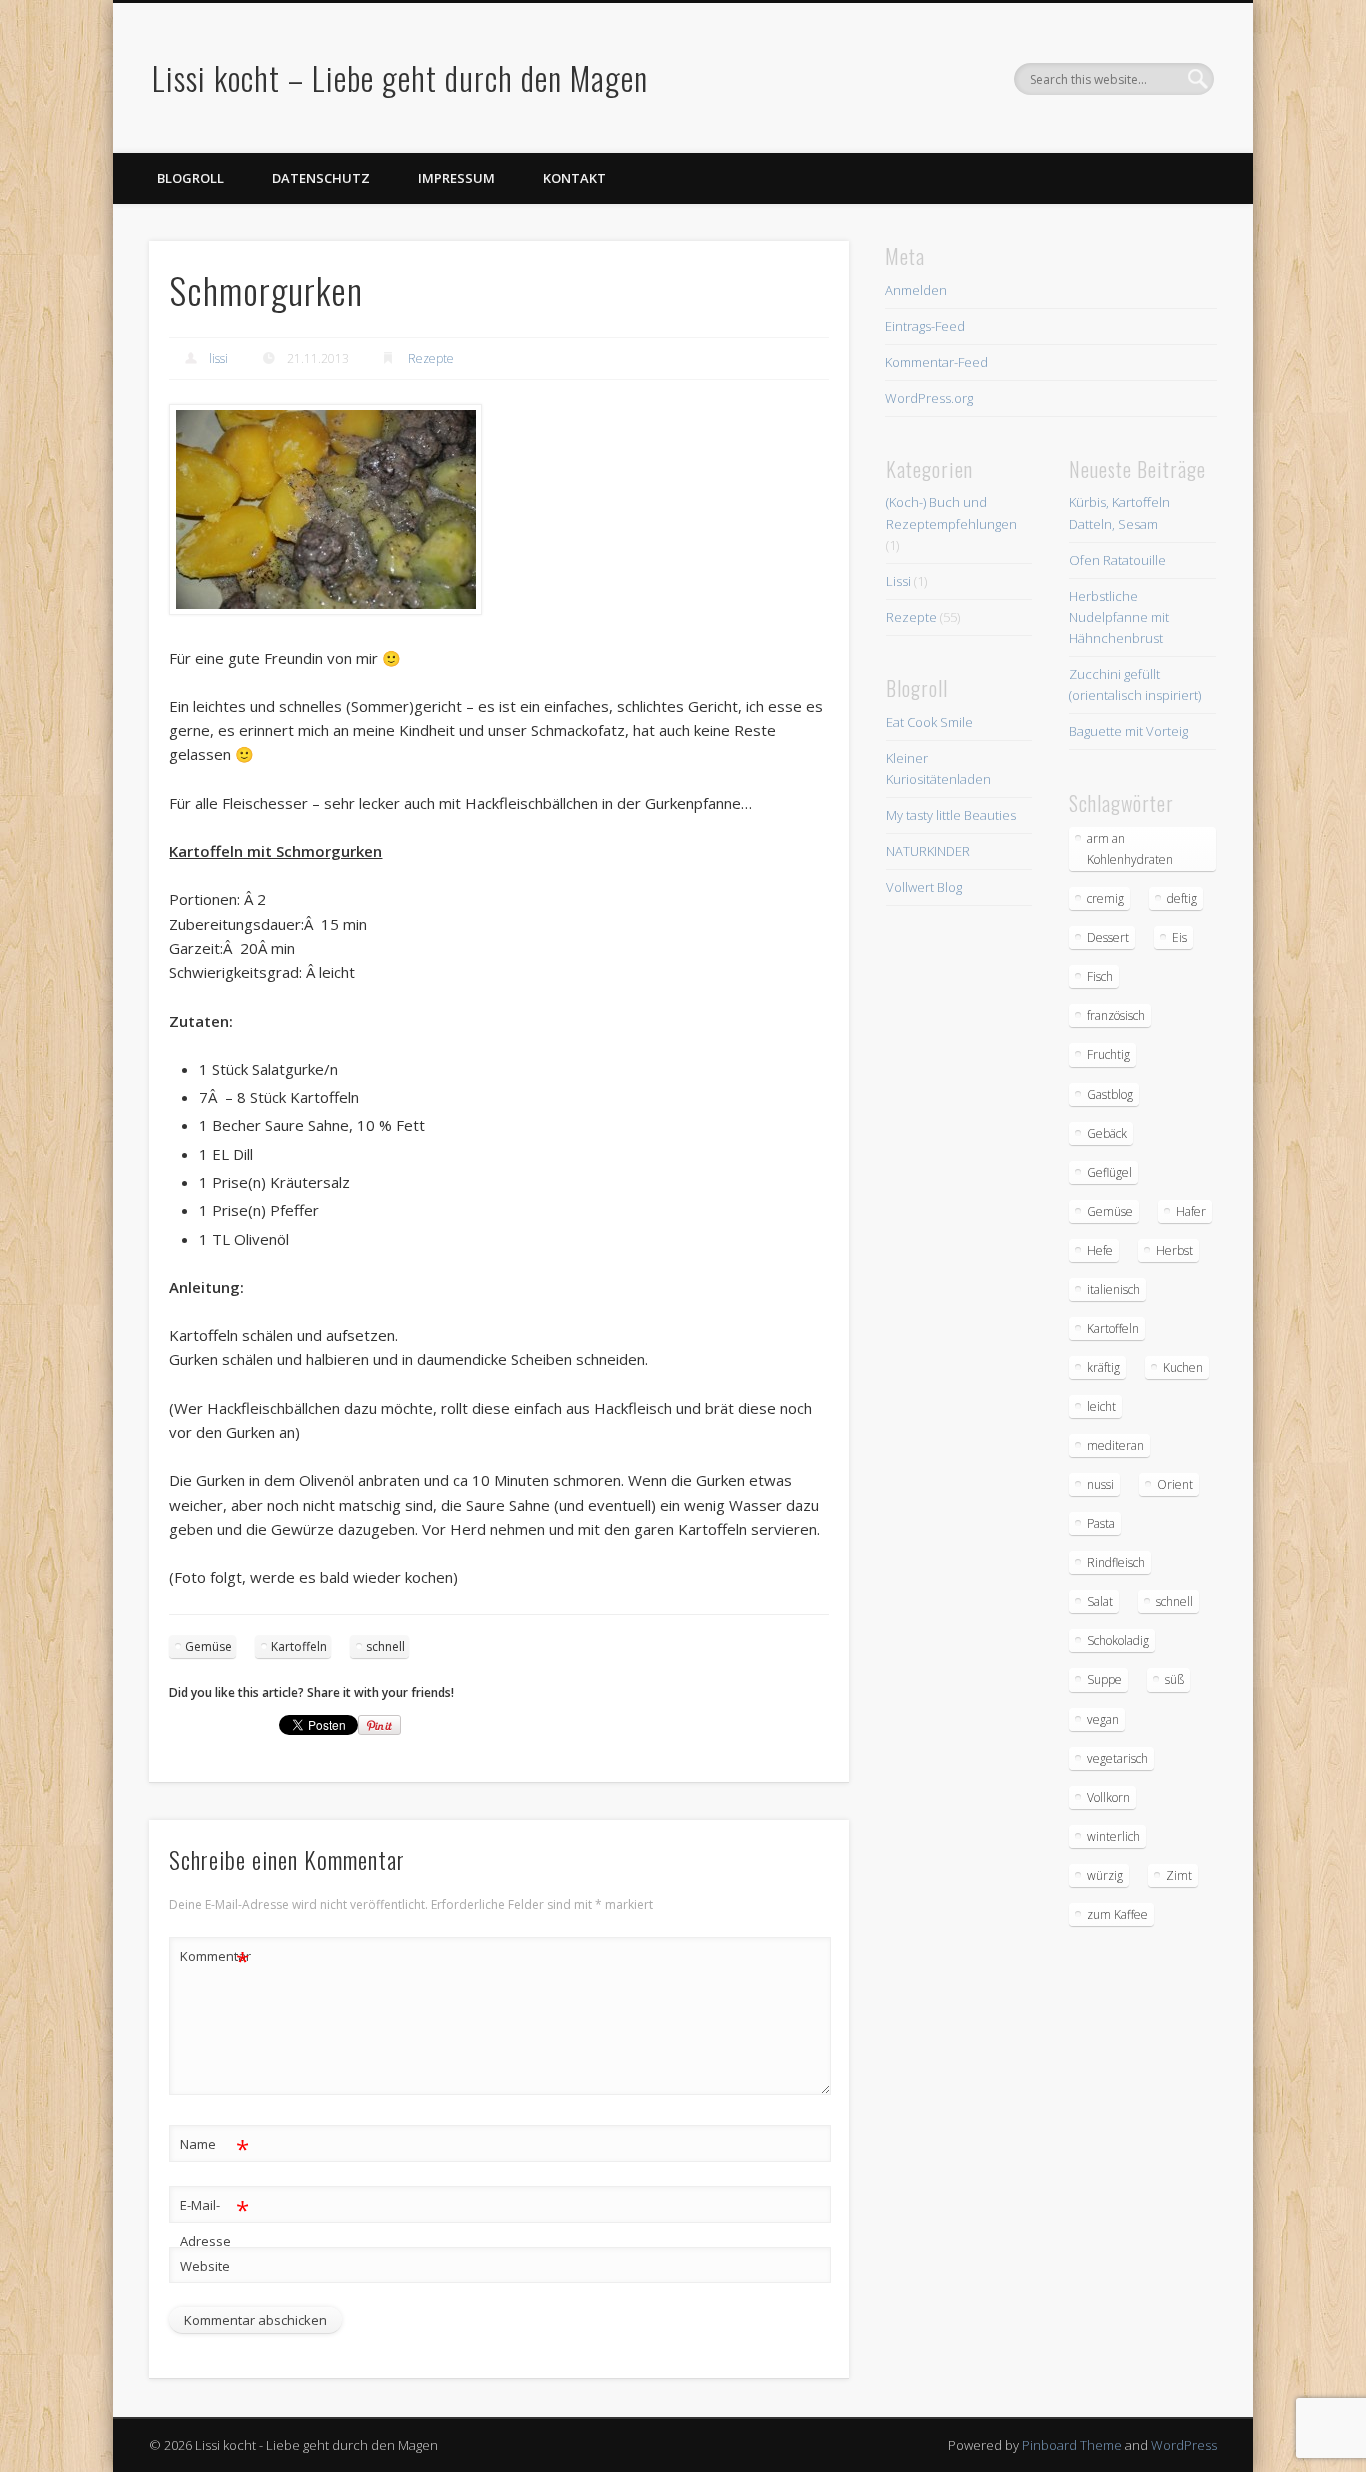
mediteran (1115, 1445)
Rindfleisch (1116, 1562)
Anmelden (916, 290)
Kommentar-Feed (936, 362)
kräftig (1103, 1367)
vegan (1103, 1719)
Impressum (456, 178)
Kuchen (1183, 1367)
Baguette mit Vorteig (1128, 731)
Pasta (1101, 1523)
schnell (385, 1646)
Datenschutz (321, 178)
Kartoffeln (299, 1646)
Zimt (1179, 1875)
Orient (1175, 1484)
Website (205, 2266)
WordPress (1184, 2445)
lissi (218, 358)
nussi (1100, 1484)
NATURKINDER (928, 851)
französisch (1116, 1015)
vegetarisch (1117, 1758)
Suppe (1104, 1679)
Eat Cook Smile (929, 722)
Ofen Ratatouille (1117, 560)
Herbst (1174, 1250)
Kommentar (215, 1959)
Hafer (1191, 1211)
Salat (1100, 1601)
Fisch (1100, 976)
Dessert (1108, 937)
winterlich (1113, 1836)
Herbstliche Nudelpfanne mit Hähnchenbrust (1119, 617)
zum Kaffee (1117, 1914)
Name (214, 2147)
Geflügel (1109, 1172)
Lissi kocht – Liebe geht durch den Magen (400, 77)
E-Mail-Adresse (214, 2221)
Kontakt (574, 178)
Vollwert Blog (924, 887)
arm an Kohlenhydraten (1130, 849)
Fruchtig (1108, 1054)
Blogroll (190, 178)
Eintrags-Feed (925, 326)
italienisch (1113, 1289)
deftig (1182, 898)
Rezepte (431, 358)
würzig (1105, 1875)
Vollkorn (1108, 1797)
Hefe (1100, 1250)
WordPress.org (929, 398)
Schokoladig (1118, 1640)
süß (1174, 1679)
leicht (1101, 1406)
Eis (1179, 937)
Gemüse (208, 1646)
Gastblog (1110, 1094)
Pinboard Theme (1072, 2445)
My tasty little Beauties (951, 815)
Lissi (898, 581)
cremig (1105, 898)
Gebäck (1107, 1133)
